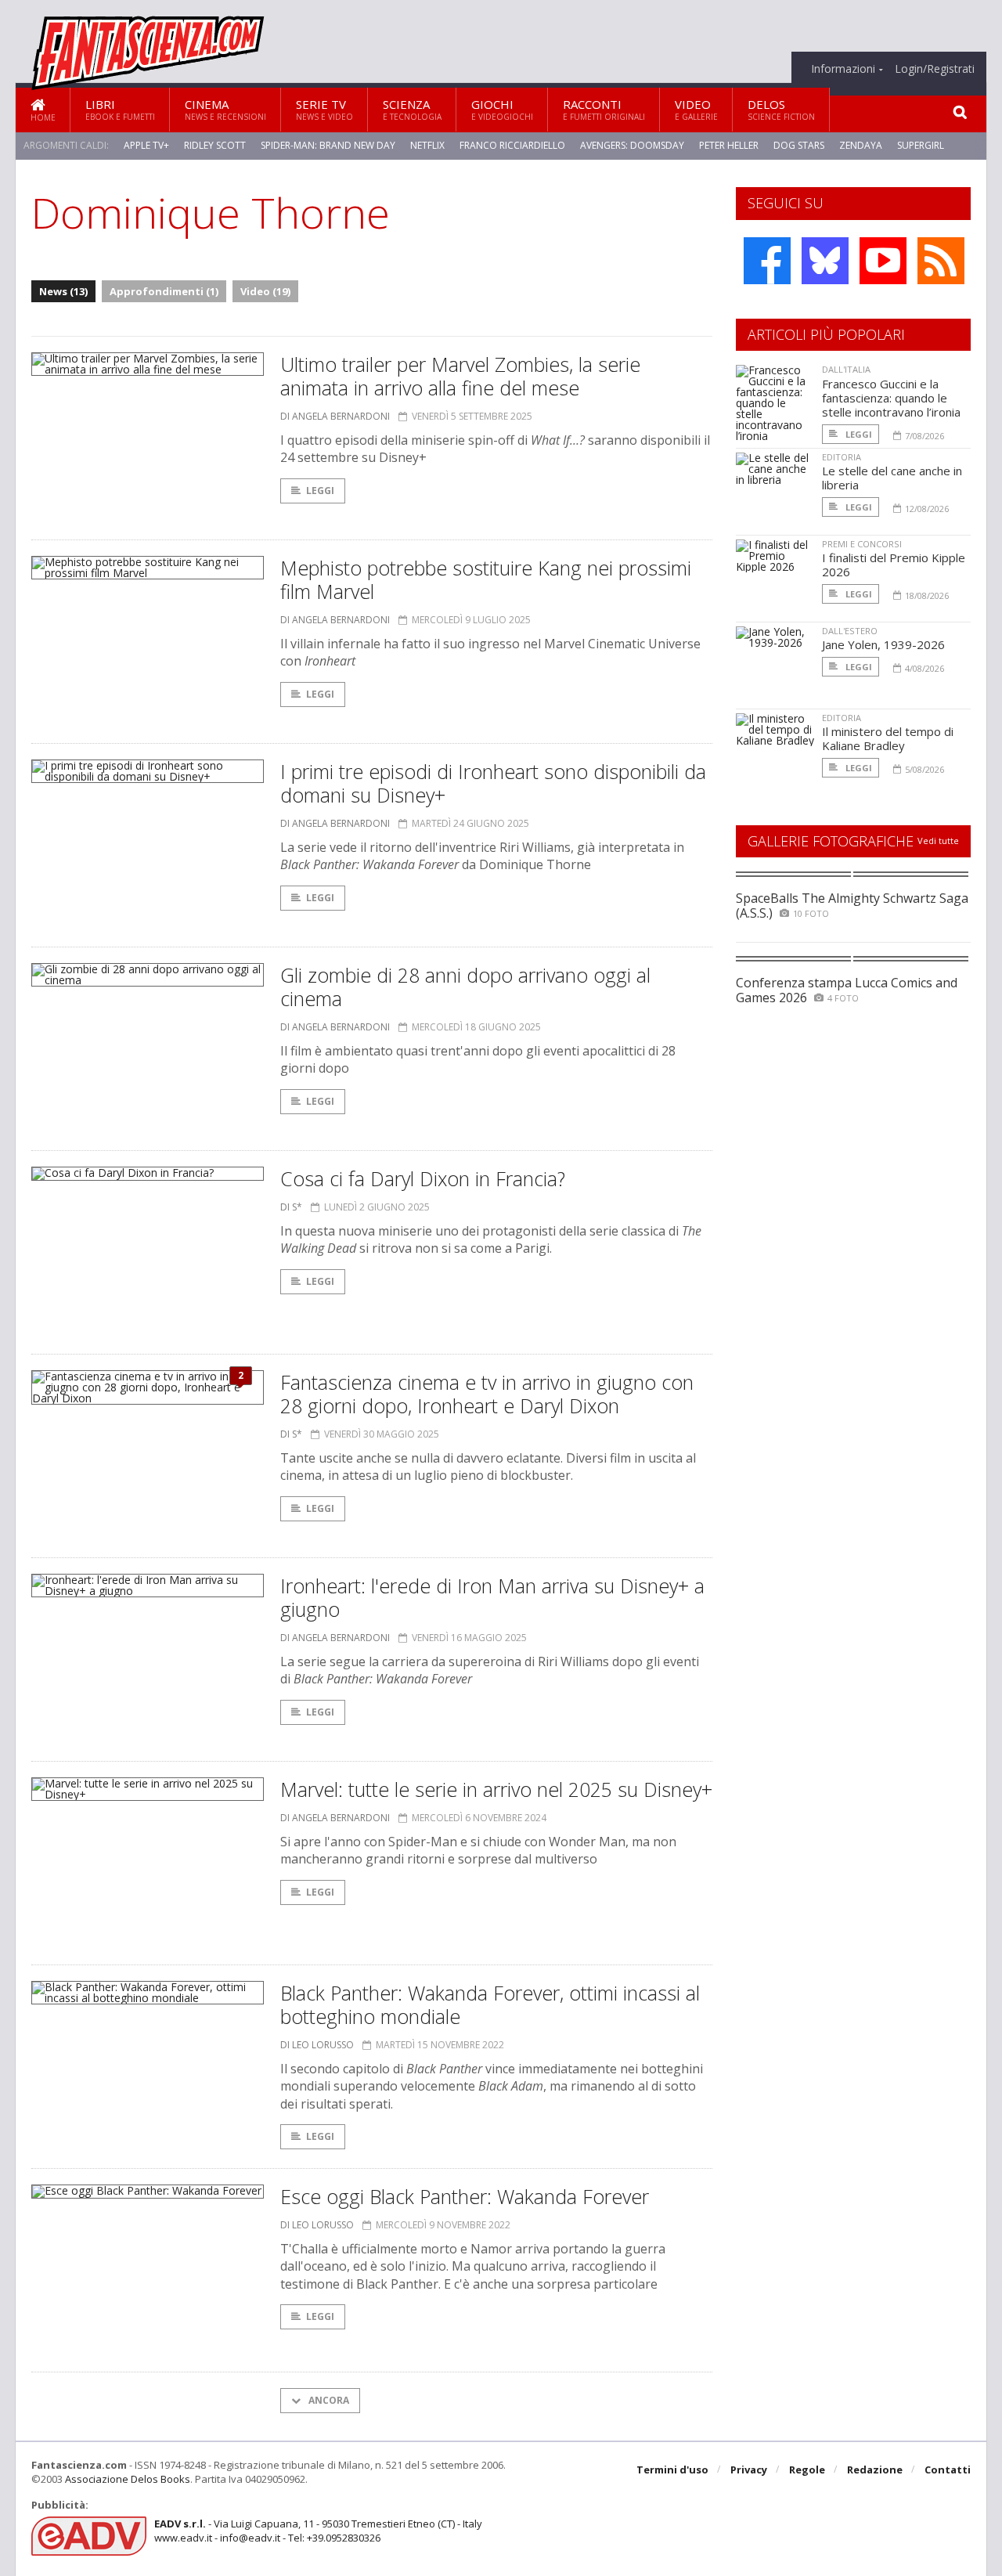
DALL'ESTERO (850, 631)
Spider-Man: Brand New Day (328, 145)
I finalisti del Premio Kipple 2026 (894, 565)
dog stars (799, 145)
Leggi (320, 491)
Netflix (427, 145)
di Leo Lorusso (317, 2045)
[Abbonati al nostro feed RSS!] (941, 261)
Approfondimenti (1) (164, 291)
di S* (291, 1207)
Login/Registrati (935, 69)
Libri (120, 109)
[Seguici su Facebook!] (767, 261)
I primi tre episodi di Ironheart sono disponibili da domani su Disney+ (493, 783)
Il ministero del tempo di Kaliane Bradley (888, 738)
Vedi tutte (938, 841)
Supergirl (921, 145)
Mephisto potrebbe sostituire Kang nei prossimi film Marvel (486, 579)
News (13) (63, 291)
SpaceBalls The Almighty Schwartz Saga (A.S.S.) (852, 906)
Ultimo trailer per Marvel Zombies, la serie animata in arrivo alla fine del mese (460, 376)
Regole (807, 2470)
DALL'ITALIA (846, 369)
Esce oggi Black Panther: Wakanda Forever (465, 2196)
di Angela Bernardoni (335, 416)
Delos (781, 109)
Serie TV (324, 109)
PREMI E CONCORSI (862, 544)
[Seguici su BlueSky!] (825, 261)
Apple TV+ (146, 145)
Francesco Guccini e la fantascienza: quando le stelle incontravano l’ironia (891, 398)
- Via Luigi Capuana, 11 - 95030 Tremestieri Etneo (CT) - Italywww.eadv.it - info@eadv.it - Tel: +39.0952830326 (318, 2531)
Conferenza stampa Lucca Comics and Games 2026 (847, 990)
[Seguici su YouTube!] (883, 261)
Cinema (225, 109)
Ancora (328, 2400)
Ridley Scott (215, 145)
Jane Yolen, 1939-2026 (883, 644)
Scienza (412, 109)
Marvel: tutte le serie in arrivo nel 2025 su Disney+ (496, 1789)
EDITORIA (842, 457)
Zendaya (861, 145)
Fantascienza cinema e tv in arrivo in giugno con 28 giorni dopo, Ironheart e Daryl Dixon (487, 1394)
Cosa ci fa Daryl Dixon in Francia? (423, 1178)
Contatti (948, 2470)
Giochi (502, 109)
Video (696, 109)
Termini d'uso (672, 2470)
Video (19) (265, 291)
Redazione (875, 2470)
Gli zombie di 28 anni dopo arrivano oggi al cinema (465, 987)
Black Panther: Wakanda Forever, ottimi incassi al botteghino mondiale (490, 2004)
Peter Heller (729, 145)
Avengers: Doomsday (632, 145)
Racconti (604, 109)
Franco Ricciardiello (512, 145)
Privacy (749, 2470)
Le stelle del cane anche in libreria (892, 478)
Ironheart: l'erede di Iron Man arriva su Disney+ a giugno (492, 1597)
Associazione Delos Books (128, 2479)
